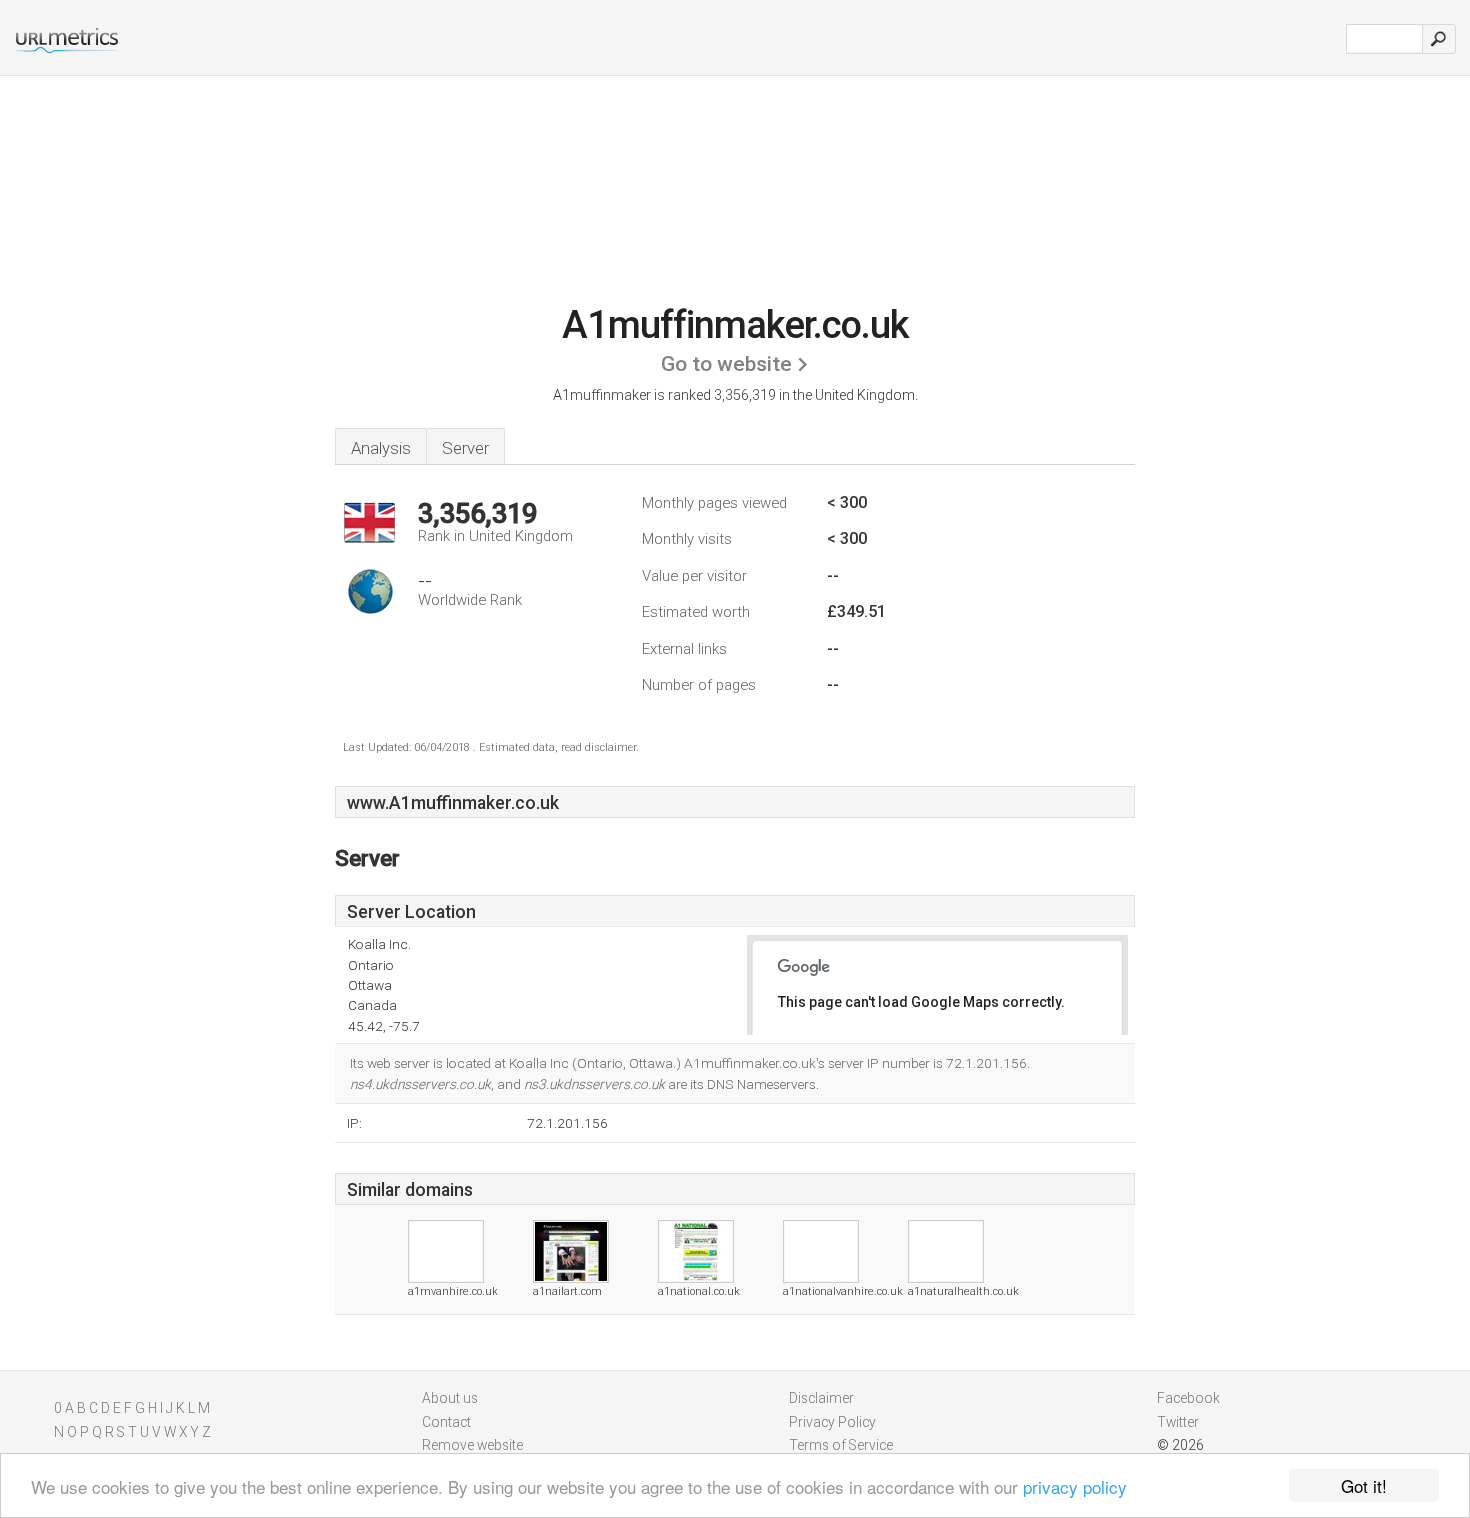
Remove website (472, 1445)
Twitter (1178, 1422)
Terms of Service (841, 1445)
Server (465, 448)
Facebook (1188, 1398)
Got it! (1364, 1485)
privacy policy (1075, 1486)
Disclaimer (821, 1398)
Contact (446, 1422)
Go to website (726, 364)
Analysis (381, 448)
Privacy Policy (832, 1422)
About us (450, 1398)
